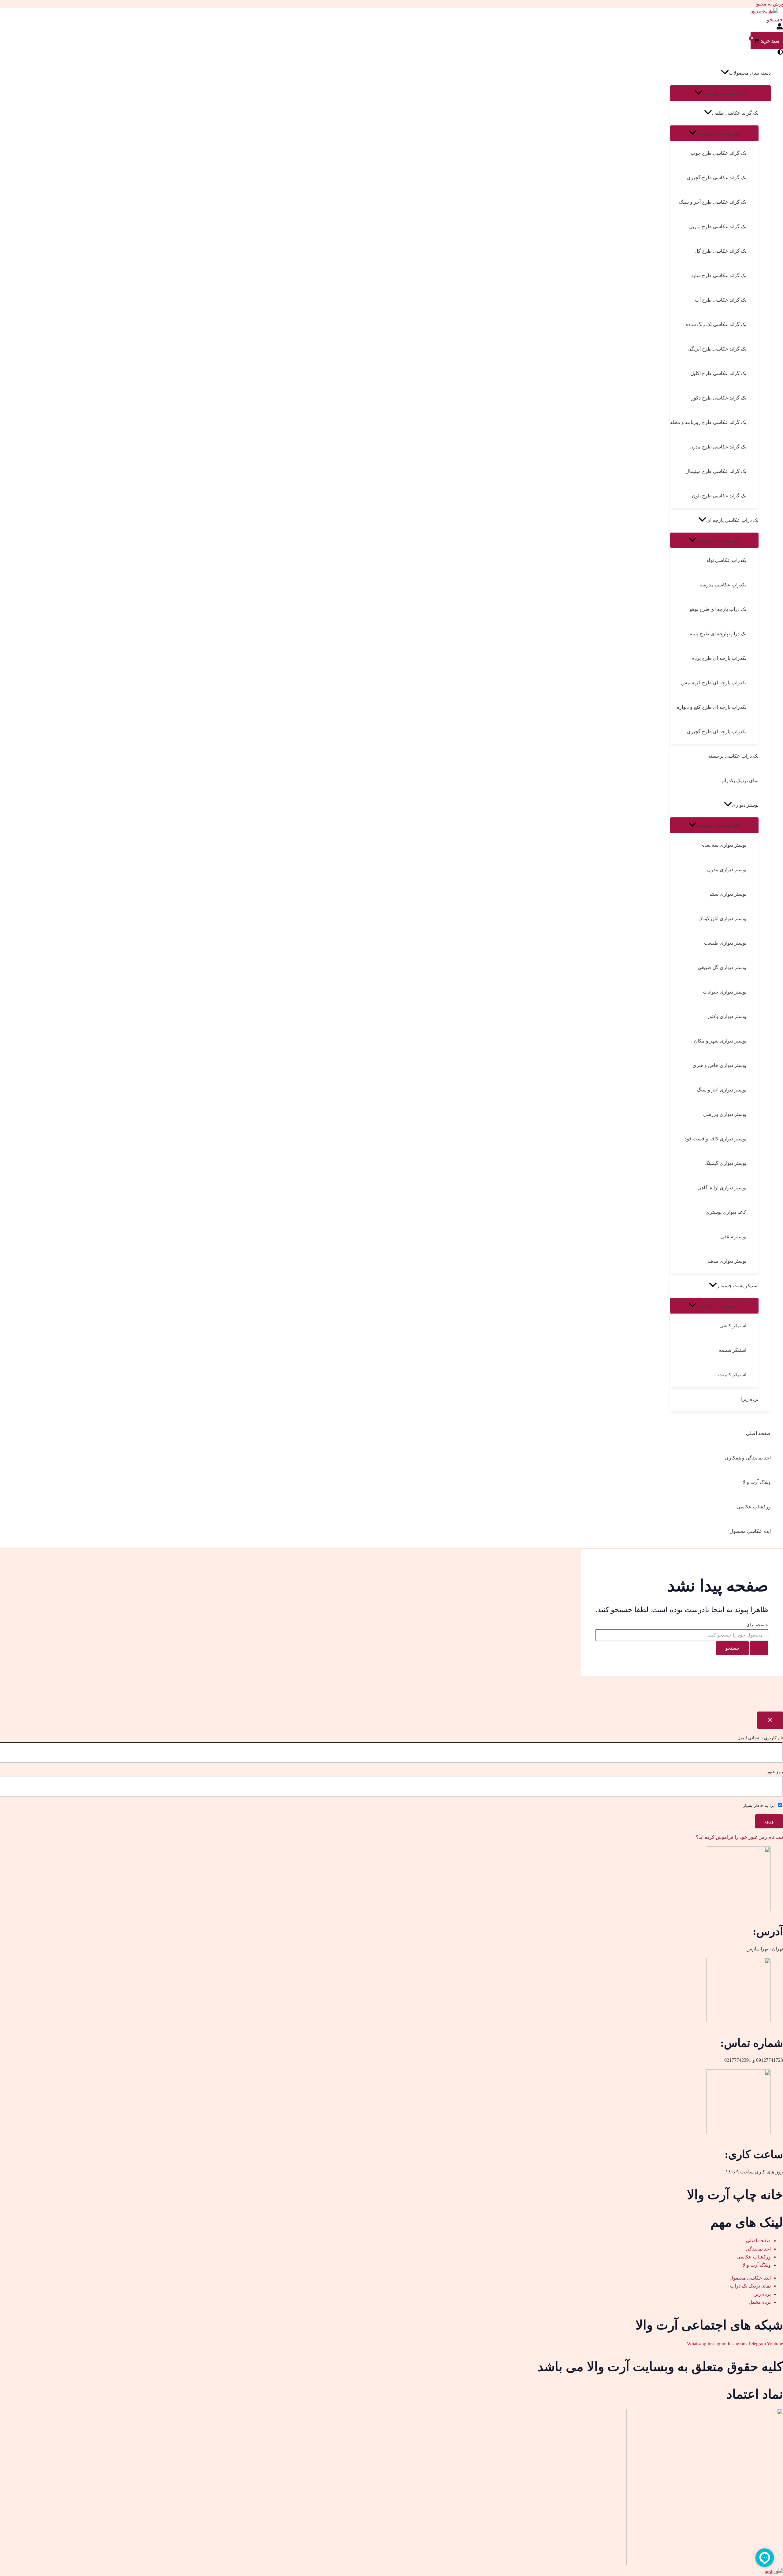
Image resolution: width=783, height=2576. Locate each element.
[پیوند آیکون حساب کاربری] (780, 28)
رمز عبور (775, 1772)
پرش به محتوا (769, 4)
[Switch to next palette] (780, 52)
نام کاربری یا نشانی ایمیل (760, 1738)
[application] (725, 73)
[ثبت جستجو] (759, 1648)
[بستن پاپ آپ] (770, 1720)
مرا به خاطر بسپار (760, 1806)
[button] (775, 20)
